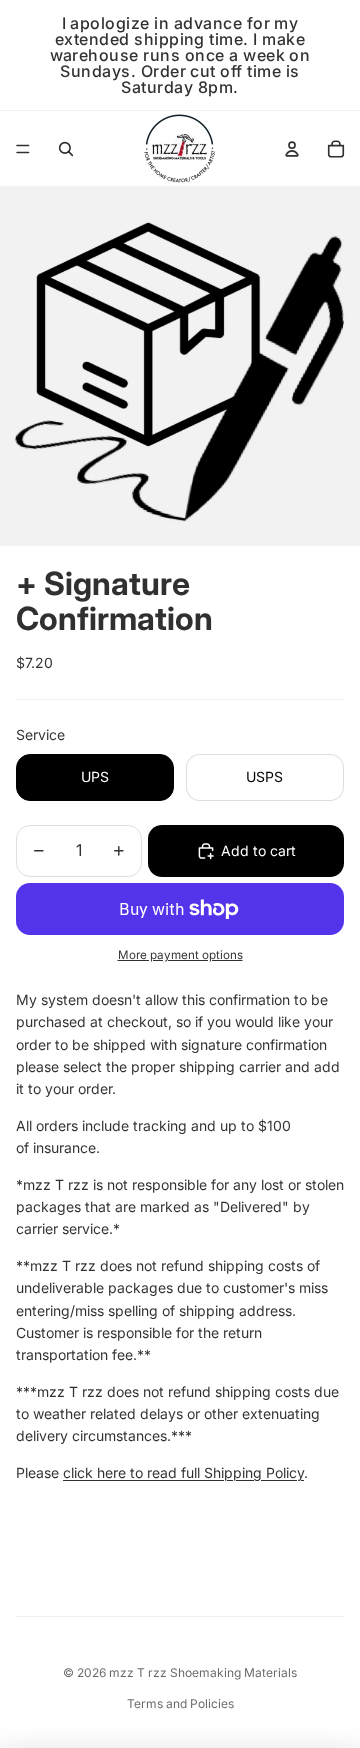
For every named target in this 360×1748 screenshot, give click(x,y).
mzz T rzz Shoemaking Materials (203, 1672)
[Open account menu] (292, 149)
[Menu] (23, 149)
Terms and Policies (180, 1703)
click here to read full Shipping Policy (183, 1472)
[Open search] (66, 149)
